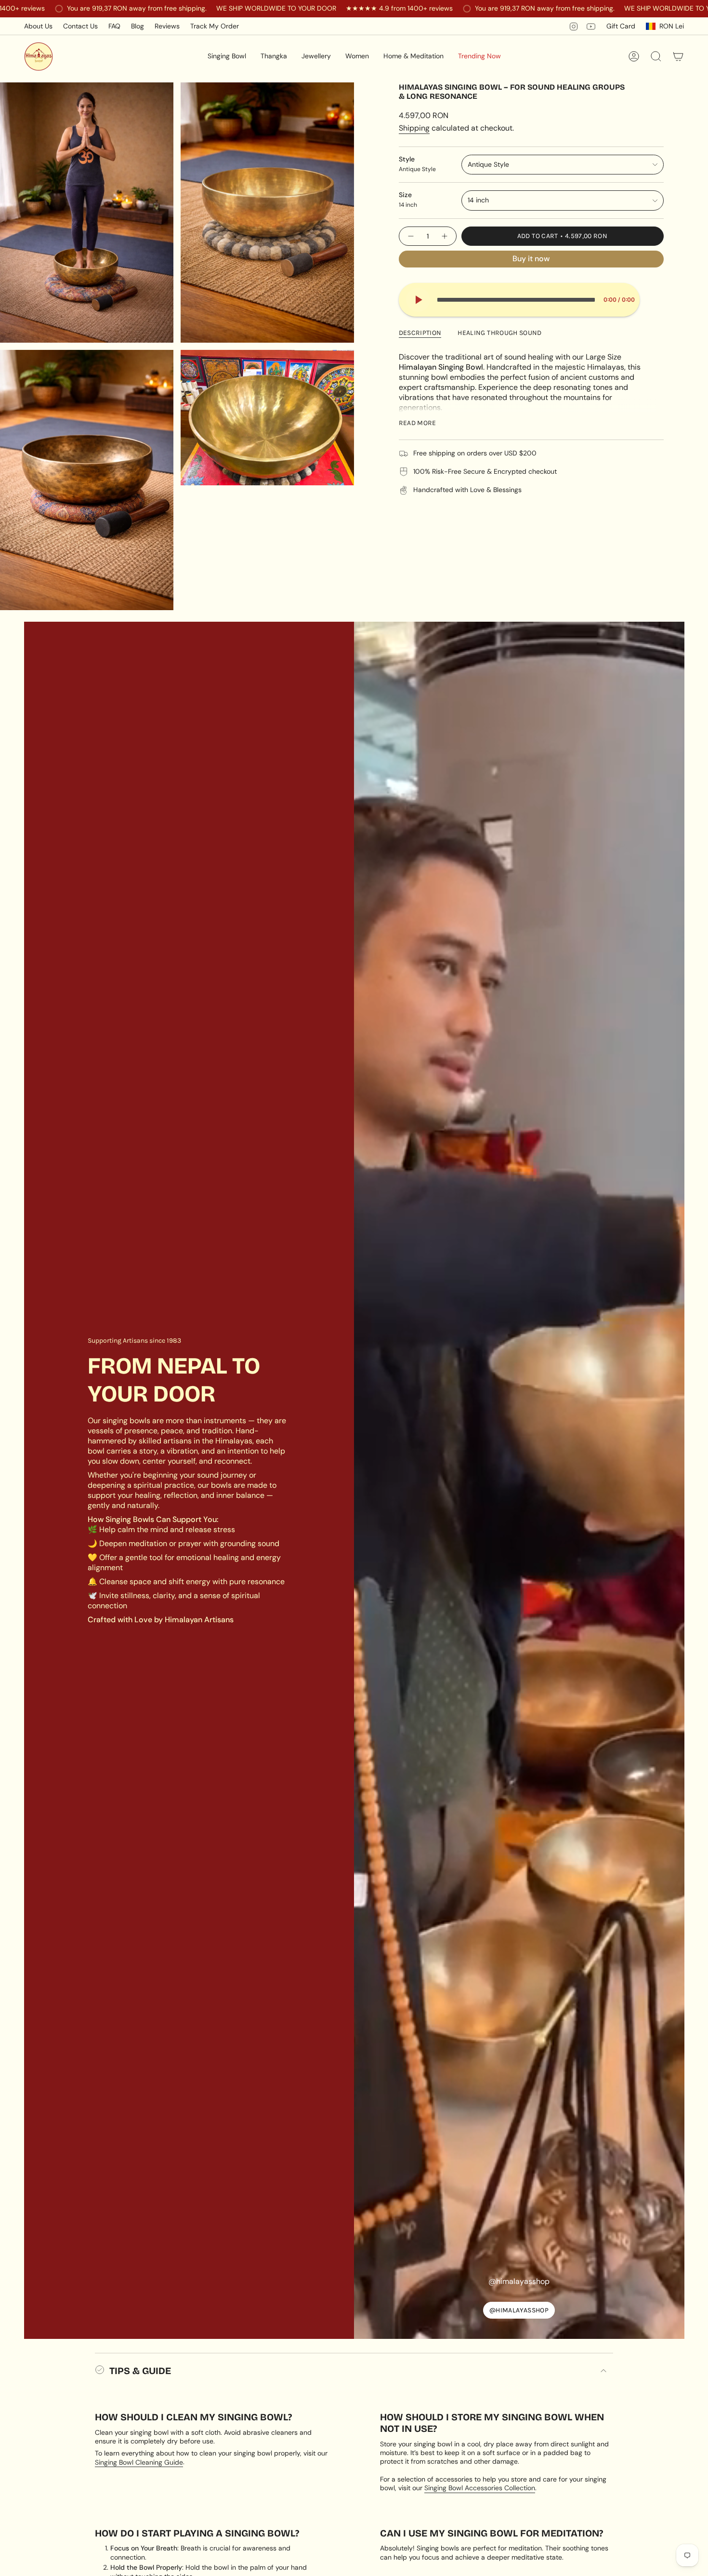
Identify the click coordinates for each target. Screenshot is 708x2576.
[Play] (418, 300)
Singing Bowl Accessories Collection (480, 2488)
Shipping (414, 128)
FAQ (114, 26)
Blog (138, 26)
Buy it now (531, 259)
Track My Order (215, 26)
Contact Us (80, 26)
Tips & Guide (140, 2371)
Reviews (167, 26)
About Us (38, 26)
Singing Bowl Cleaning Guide (139, 2462)
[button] (227, 56)
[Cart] (678, 56)
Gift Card (621, 26)
